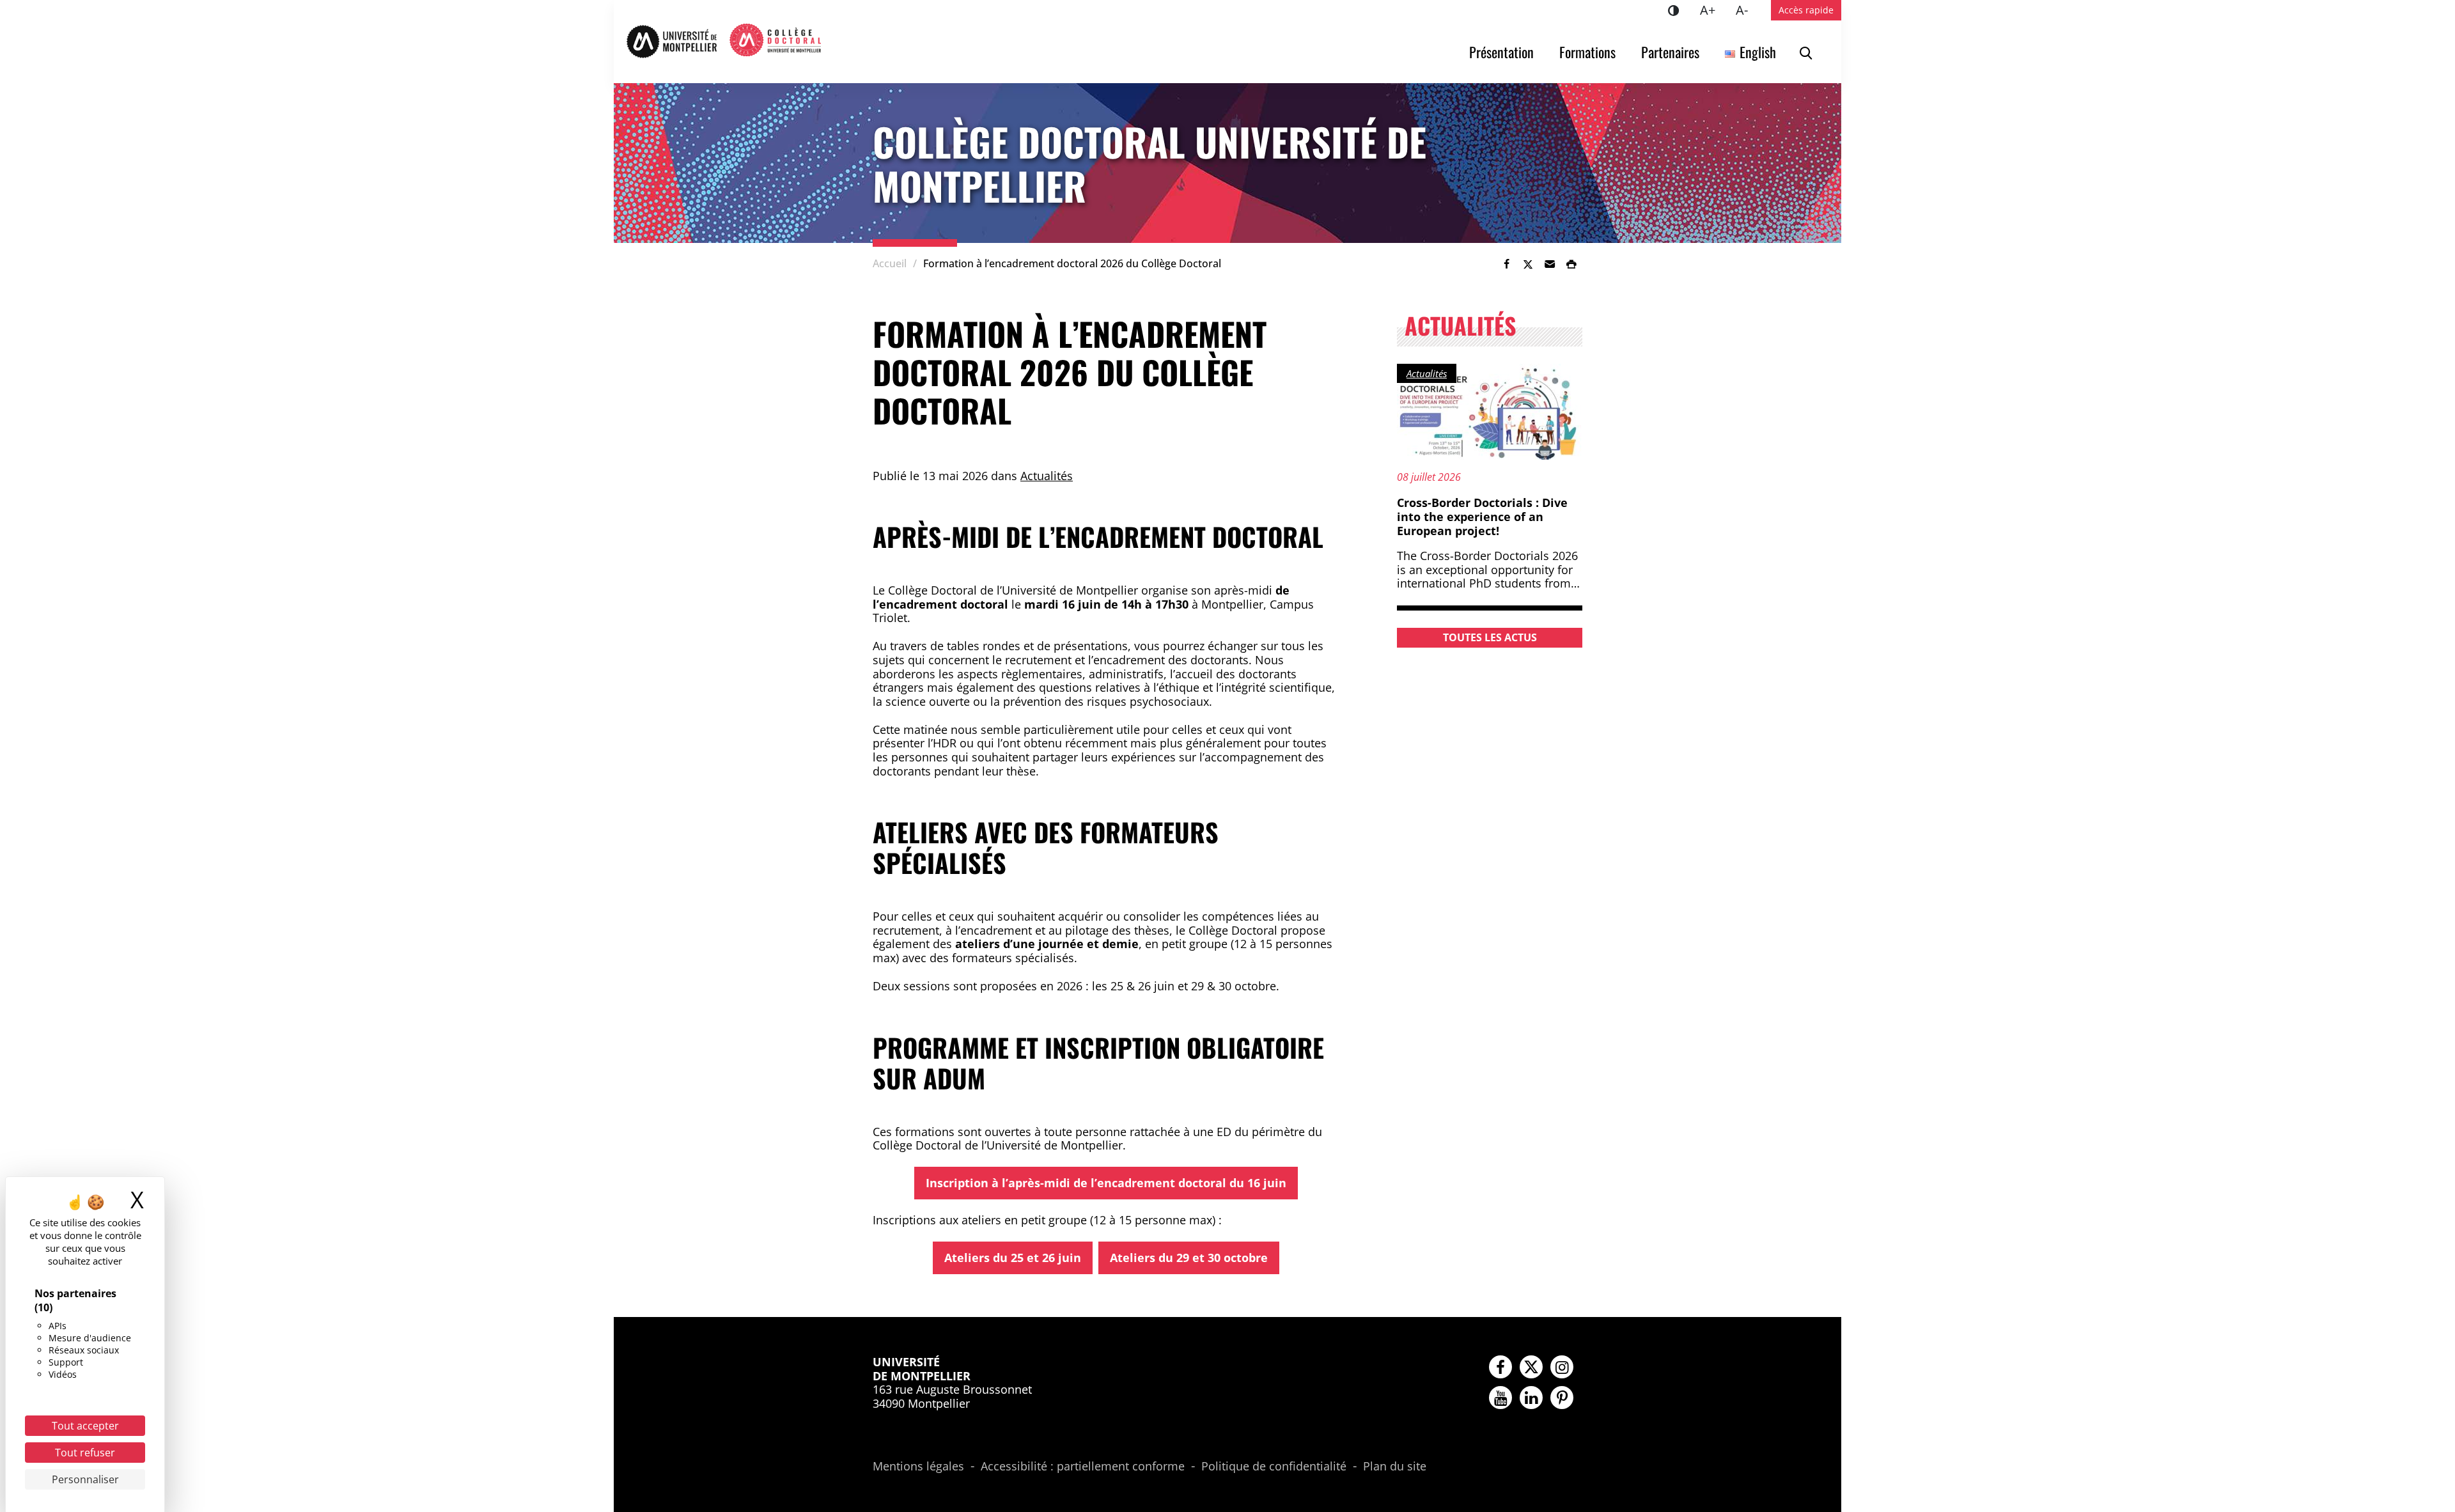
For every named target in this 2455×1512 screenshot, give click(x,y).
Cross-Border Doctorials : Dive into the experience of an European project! (1482, 516)
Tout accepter (85, 1426)
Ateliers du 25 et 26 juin (1013, 1258)
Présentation (1501, 52)
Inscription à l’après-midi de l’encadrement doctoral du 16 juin (1106, 1183)
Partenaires (1670, 52)
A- (1747, 10)
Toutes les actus (1490, 637)
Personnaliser (85, 1479)
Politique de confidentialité (1274, 1467)
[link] (1506, 264)
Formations (1587, 52)
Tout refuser (85, 1453)
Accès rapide (1806, 10)
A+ (1713, 10)
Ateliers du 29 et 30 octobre (1189, 1258)
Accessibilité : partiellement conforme (1083, 1467)
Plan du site (1395, 1467)
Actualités (1047, 476)
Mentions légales (918, 1467)
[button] (1550, 264)
